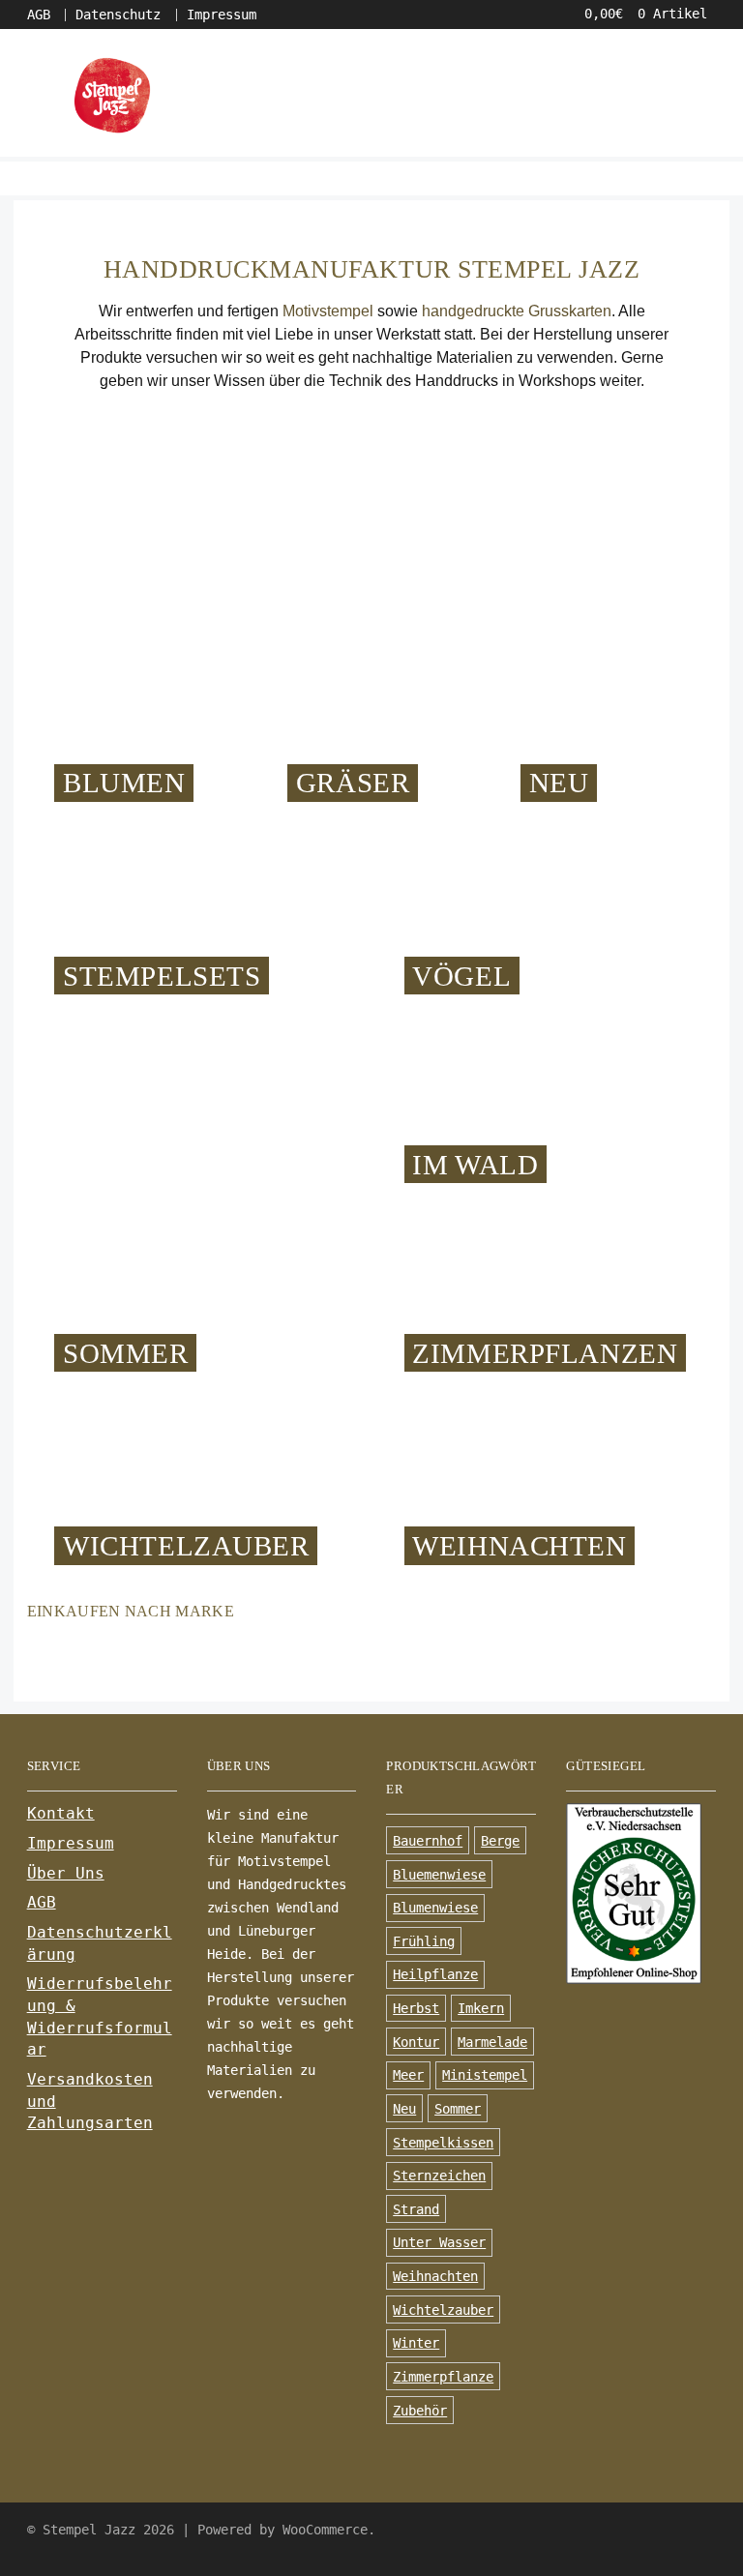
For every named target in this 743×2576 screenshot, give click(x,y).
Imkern (481, 2008)
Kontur (416, 2042)
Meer (408, 2075)
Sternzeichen (439, 2176)
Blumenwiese (435, 1908)
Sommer (458, 2109)
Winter (416, 2343)
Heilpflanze (435, 1974)
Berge (500, 1841)
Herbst (416, 2008)
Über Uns (66, 1873)
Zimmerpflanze (443, 2377)
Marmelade (492, 2042)
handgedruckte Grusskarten (517, 311)
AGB (39, 15)
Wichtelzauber (443, 2310)
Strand (416, 2209)
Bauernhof (428, 1841)
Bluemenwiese (439, 1875)
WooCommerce (325, 2530)
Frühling (424, 1941)
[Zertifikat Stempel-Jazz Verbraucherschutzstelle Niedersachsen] (641, 1893)
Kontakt (61, 1813)
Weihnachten (435, 2276)
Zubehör (420, 2411)
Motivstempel (328, 311)
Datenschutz (118, 15)
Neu (404, 2109)
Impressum (222, 15)
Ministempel (485, 2075)
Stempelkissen (443, 2143)
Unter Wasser (439, 2242)
